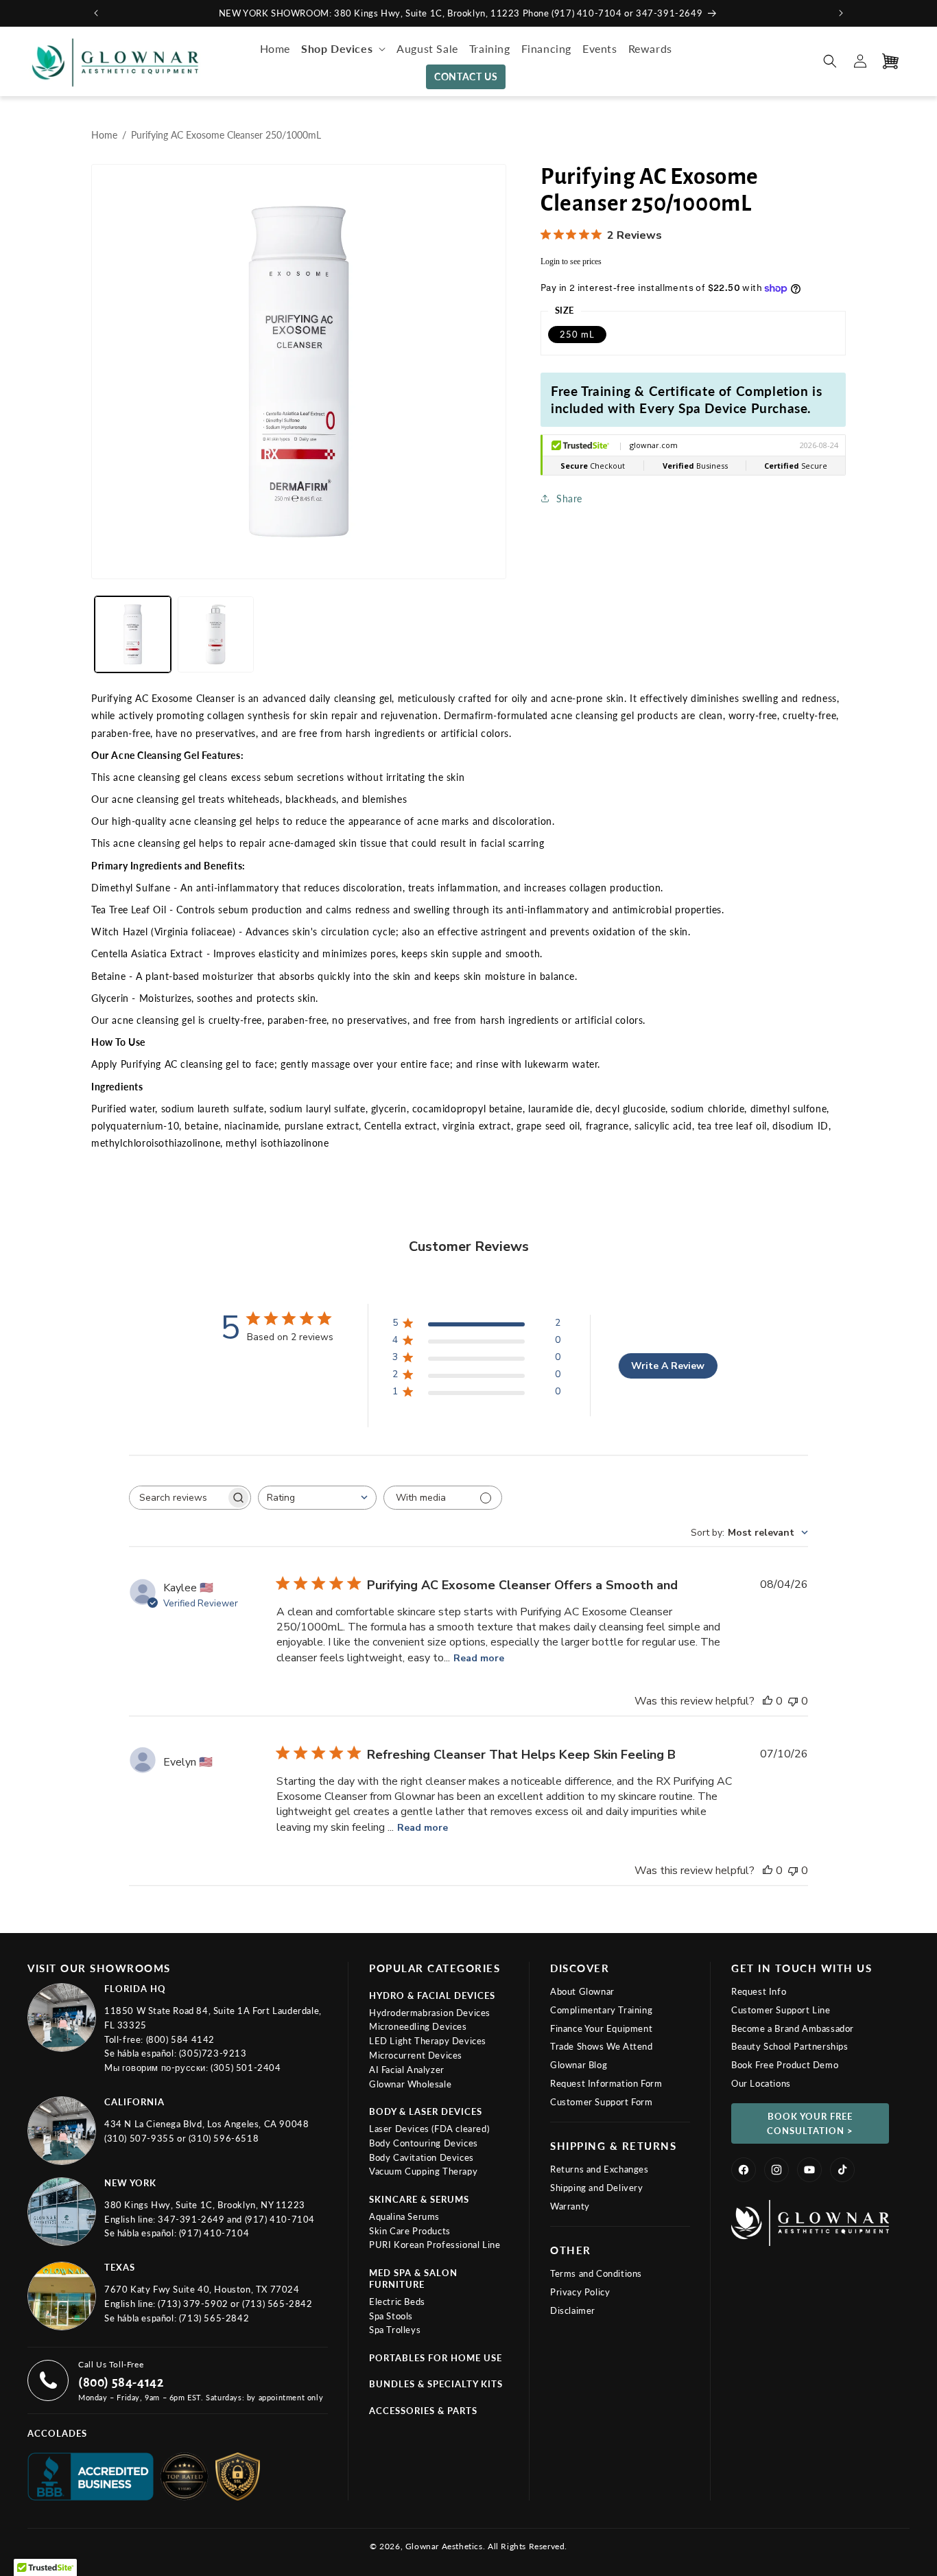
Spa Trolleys (395, 2330)
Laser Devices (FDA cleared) (429, 2129)
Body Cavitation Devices (422, 2157)
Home (104, 135)
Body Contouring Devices (424, 2143)
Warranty (570, 2206)
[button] (343, 49)
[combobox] (317, 1498)
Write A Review (668, 1366)
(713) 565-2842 (277, 2304)
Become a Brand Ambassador (793, 2028)
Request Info (759, 1991)
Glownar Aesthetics (444, 2546)
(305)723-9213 (213, 2053)
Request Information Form (606, 2083)
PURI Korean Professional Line (435, 2245)
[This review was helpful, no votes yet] (768, 1701)
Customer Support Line (781, 2010)
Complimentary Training (601, 2010)
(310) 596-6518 (224, 2138)
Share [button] (569, 499)
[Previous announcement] (96, 13)
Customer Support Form (602, 2102)
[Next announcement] (841, 13)
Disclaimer (573, 2310)
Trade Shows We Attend (602, 2046)
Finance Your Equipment (601, 2028)
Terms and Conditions (596, 2273)
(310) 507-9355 (141, 2138)
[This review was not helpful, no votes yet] (793, 1701)
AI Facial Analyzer (407, 2070)
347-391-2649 (192, 2219)
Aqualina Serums (404, 2216)
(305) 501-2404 (246, 2068)
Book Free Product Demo (785, 2065)
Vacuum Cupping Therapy (423, 2171)
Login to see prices (571, 261)
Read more (479, 1658)
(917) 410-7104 (280, 2219)
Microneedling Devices (418, 2026)
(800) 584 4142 (180, 2039)
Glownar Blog (579, 2065)
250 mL (577, 334)
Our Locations (761, 2083)
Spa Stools (391, 2316)
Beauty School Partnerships (790, 2046)
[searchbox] (178, 1498)
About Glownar (582, 1991)
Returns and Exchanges (600, 2169)
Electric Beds (397, 2302)
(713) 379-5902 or (200, 2304)
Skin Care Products (410, 2231)
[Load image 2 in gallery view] (216, 634)
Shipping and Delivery (597, 2188)
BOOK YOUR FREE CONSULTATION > (810, 2123)
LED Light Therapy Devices (428, 2041)
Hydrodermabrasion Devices (430, 2013)
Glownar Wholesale (410, 2084)
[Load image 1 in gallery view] (133, 634)
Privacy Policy (580, 2292)
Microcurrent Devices (416, 2055)
